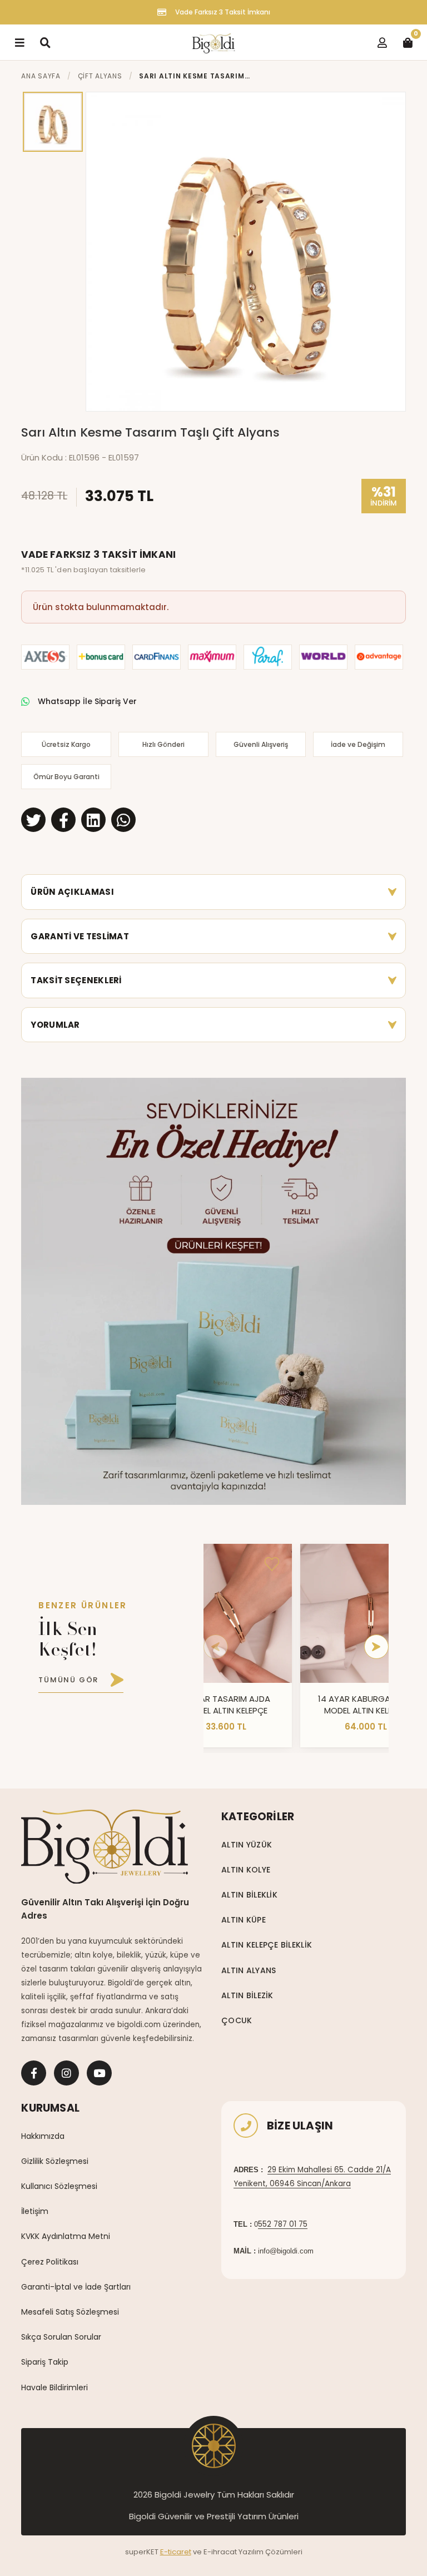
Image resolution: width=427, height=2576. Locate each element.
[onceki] (216, 1647)
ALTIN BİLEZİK (247, 1995)
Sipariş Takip (45, 2362)
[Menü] (19, 42)
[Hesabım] (382, 42)
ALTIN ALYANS (249, 1970)
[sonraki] (376, 1647)
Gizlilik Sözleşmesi (55, 2161)
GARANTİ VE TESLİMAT (80, 936)
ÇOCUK (237, 2020)
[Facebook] (34, 2073)
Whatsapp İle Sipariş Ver (87, 701)
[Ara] (45, 42)
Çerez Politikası (50, 2262)
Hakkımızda (43, 2136)
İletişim (35, 2211)
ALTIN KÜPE (244, 1920)
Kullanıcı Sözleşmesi (59, 2186)
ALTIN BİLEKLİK (249, 1895)
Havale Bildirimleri (54, 2387)
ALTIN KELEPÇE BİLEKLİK (267, 1945)
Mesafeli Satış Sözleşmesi (70, 2312)
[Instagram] (66, 2073)
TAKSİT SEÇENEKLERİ (76, 980)
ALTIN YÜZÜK (247, 1845)
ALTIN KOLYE (246, 1870)
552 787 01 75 (283, 2224)
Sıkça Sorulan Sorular (61, 2337)
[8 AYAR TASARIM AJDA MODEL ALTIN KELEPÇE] (226, 1613)
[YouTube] (99, 2073)
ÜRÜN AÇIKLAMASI (72, 892)
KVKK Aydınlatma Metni (66, 2236)
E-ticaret (176, 2552)
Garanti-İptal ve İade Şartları (76, 2287)
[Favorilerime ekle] (272, 1564)
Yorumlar (55, 1025)
